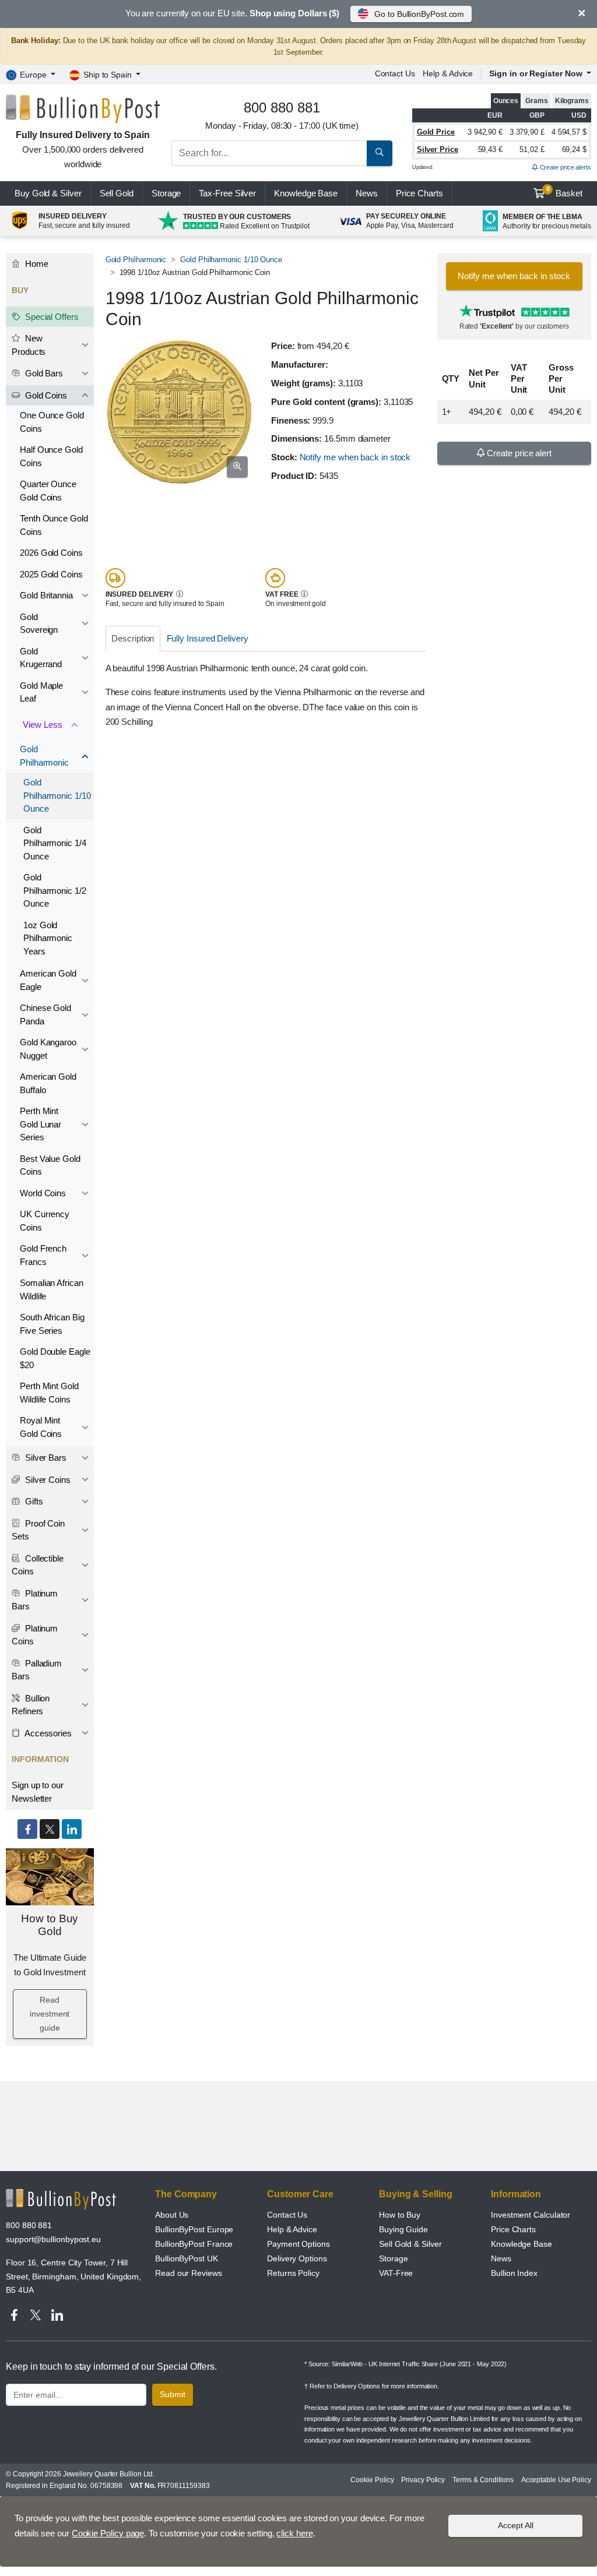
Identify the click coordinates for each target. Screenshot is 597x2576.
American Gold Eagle (48, 980)
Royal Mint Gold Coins (41, 1427)
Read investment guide (50, 2014)
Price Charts (513, 2229)
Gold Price (436, 132)
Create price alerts (565, 167)
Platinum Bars (35, 1600)
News (367, 193)
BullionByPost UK (187, 2258)
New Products (29, 345)
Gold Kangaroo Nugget (48, 1049)
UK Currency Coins (45, 1221)
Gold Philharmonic (136, 260)
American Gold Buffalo (48, 1083)
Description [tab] (133, 638)
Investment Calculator (531, 2215)
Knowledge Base (306, 193)
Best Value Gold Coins (50, 1165)
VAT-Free (396, 2273)
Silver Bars (45, 1458)
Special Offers (51, 317)
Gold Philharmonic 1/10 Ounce (231, 260)
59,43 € (490, 149)
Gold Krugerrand (41, 658)
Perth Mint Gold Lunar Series (41, 1124)
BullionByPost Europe (194, 2229)
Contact (395, 73)
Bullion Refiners (31, 1705)
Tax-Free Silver (227, 193)
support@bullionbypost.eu (53, 2239)
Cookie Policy (372, 2480)
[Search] (380, 153)
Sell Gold (117, 193)
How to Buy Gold (50, 1925)
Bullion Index (514, 2273)
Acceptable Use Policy (556, 2480)
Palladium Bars (37, 1670)
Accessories (47, 1733)
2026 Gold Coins (51, 553)
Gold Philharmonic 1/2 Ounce (55, 890)
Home (36, 264)
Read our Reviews (189, 2273)
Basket (565, 192)
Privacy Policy (423, 2480)
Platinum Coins (35, 1635)
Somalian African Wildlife (52, 1289)
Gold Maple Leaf (41, 692)
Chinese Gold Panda (45, 1014)
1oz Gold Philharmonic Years (48, 938)
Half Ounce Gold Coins (51, 456)
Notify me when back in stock (355, 457)
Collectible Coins (38, 1565)
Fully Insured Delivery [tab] (208, 638)
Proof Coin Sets (38, 1530)
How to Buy (400, 2215)
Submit (173, 2394)
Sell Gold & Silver (410, 2244)
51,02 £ (532, 149)
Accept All (516, 2525)
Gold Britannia (46, 595)
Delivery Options (297, 2258)
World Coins (43, 1193)
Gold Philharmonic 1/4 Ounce (55, 843)
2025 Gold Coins (51, 574)
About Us (172, 2215)
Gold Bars (43, 373)
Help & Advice (448, 73)
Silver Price (438, 149)
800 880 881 (29, 2225)
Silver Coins (47, 1480)
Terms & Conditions (483, 2480)
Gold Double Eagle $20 (55, 1358)
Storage (166, 193)
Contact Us (287, 2215)
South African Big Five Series (52, 1324)
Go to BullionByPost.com (419, 14)
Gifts (33, 1501)
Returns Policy (293, 2273)
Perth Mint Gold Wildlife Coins (49, 1393)
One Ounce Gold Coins (52, 422)
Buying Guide (403, 2229)
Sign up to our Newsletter (38, 1792)
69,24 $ (574, 149)
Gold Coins (45, 395)
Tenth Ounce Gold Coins (54, 525)
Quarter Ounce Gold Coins (48, 491)
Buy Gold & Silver (48, 193)
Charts (419, 193)
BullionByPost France (194, 2244)
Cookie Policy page (108, 2533)
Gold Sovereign (39, 623)
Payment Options (298, 2244)
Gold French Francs (43, 1255)
